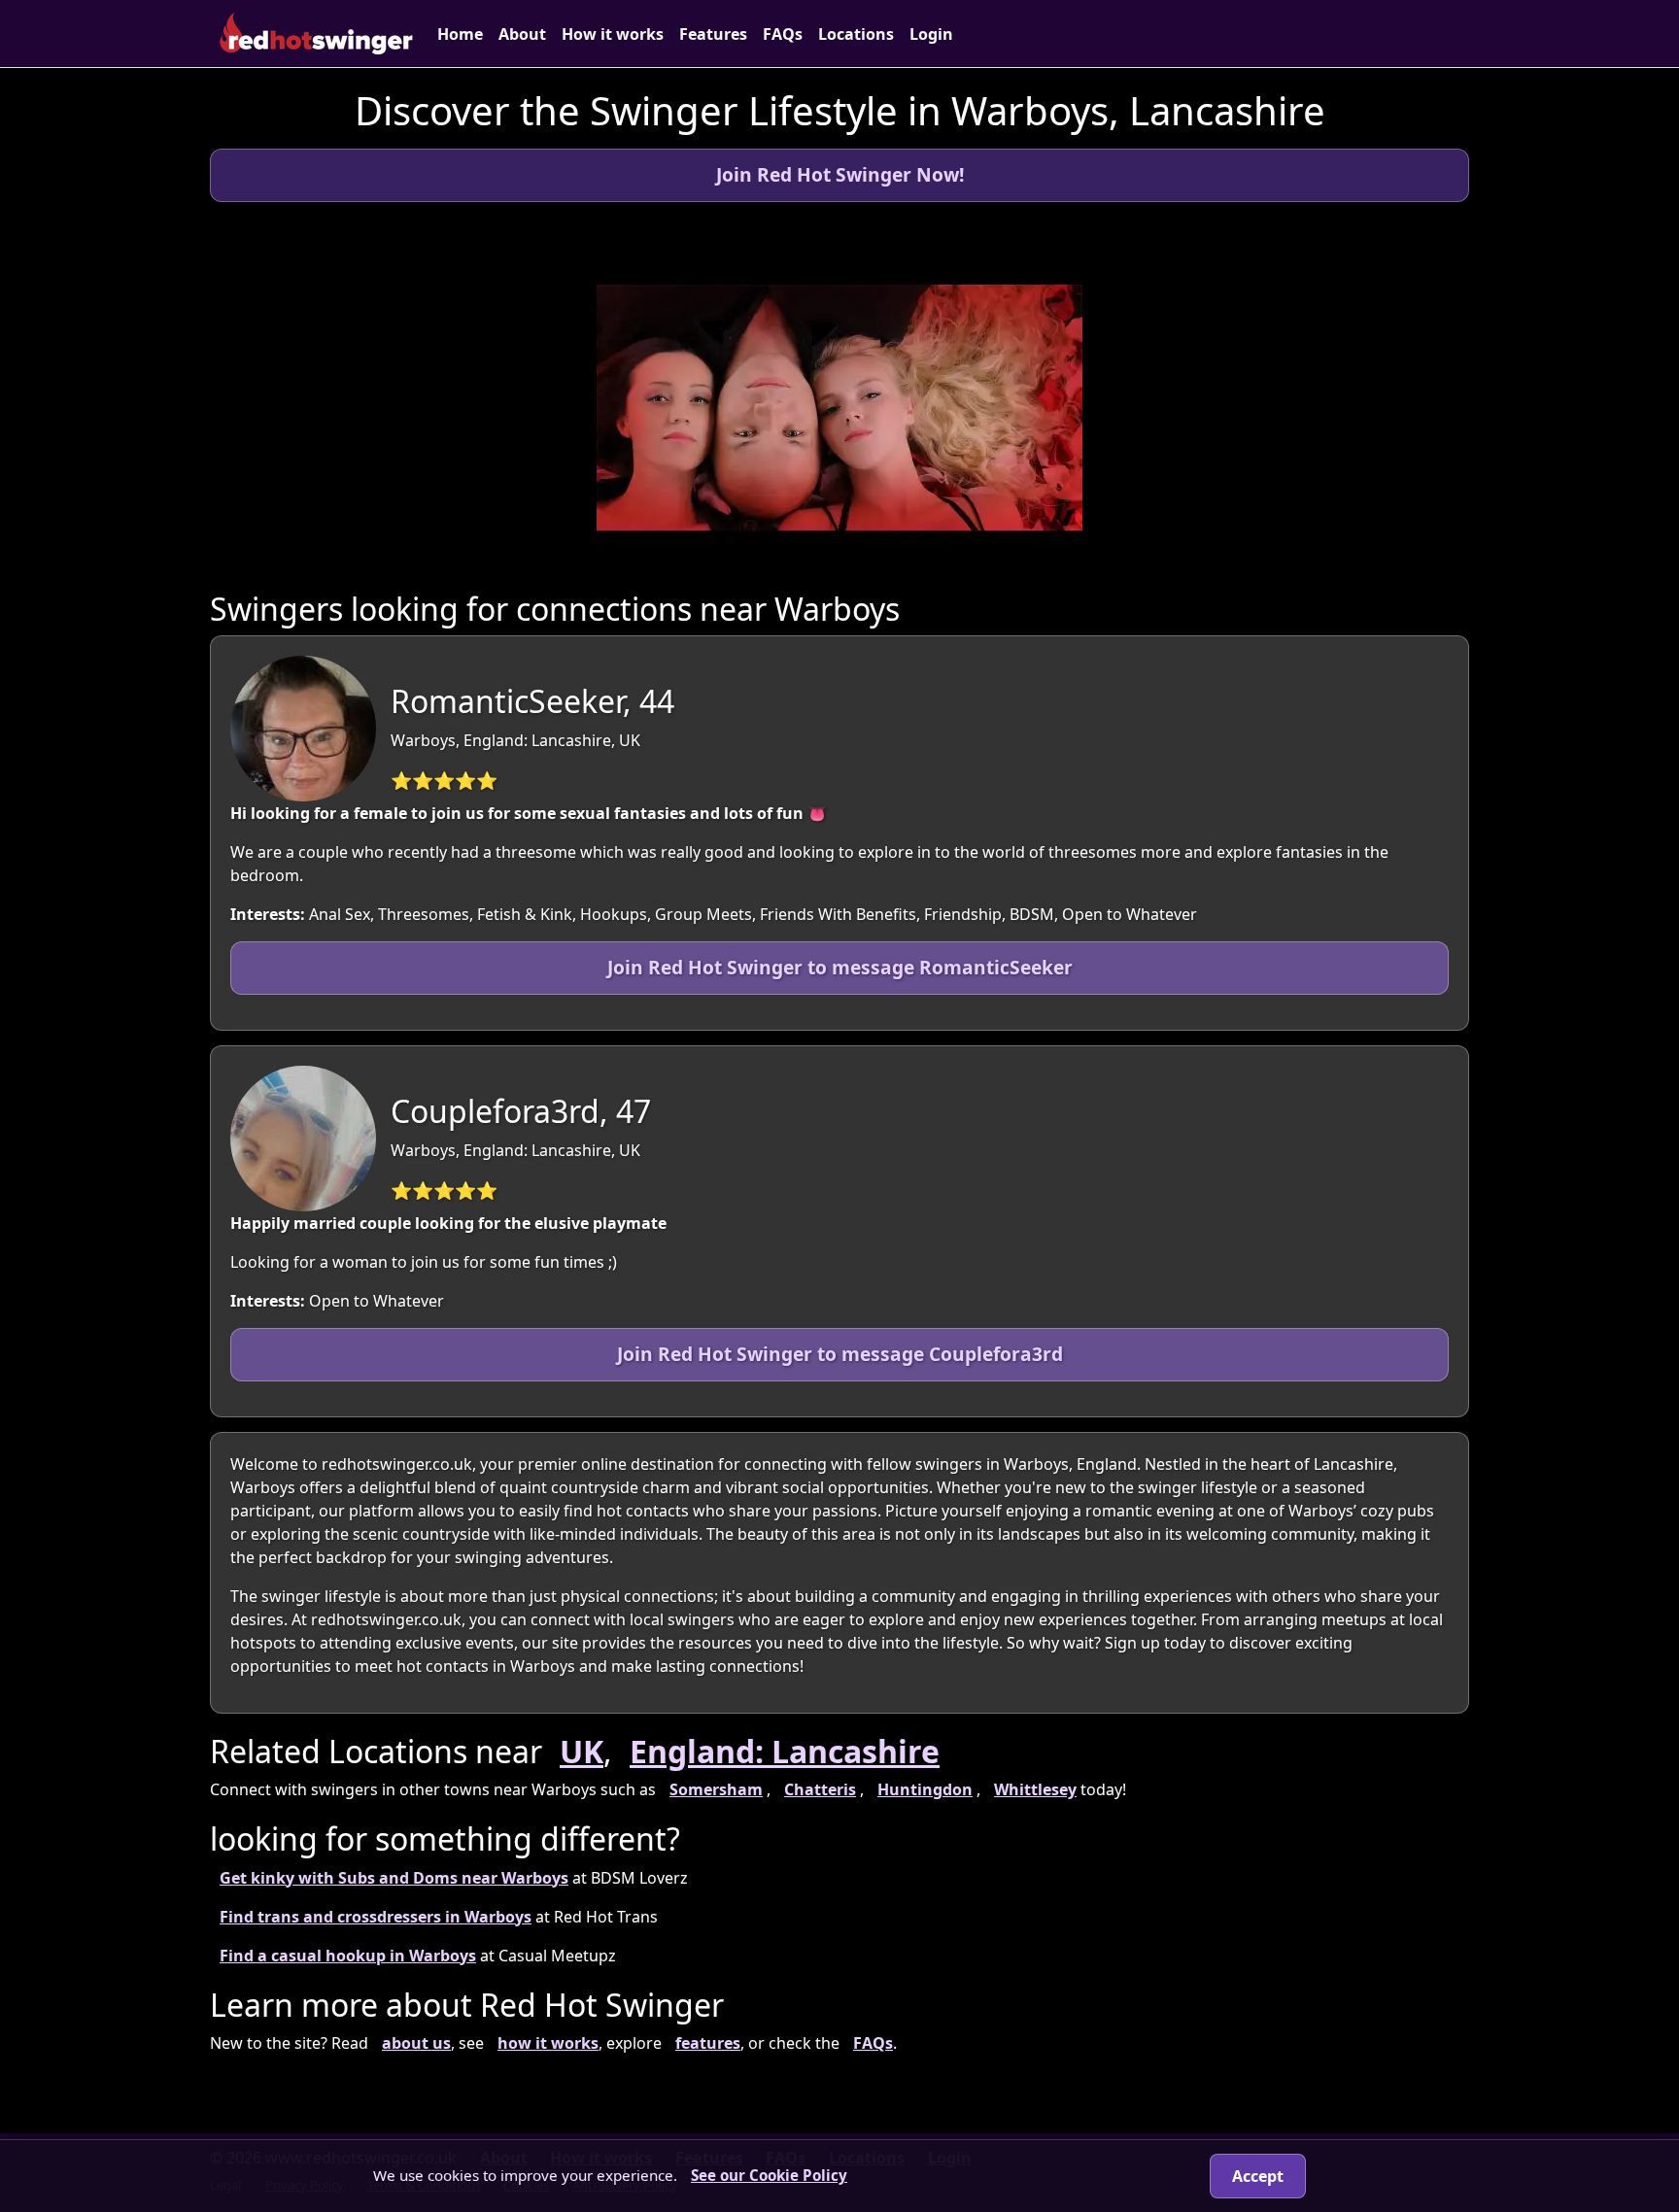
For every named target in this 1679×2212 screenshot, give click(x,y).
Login (931, 34)
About (522, 34)
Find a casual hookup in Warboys (348, 1956)
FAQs (783, 34)
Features (713, 34)
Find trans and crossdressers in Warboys (376, 1917)
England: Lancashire (785, 1751)
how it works (548, 2043)
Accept (1258, 2176)
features (708, 2043)
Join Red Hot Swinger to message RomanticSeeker (840, 967)
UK (582, 1751)
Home (460, 34)
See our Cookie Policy (769, 2175)
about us (416, 2043)
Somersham (716, 1789)
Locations (856, 34)
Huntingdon (925, 1789)
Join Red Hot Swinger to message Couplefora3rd (840, 1354)
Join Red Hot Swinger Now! (840, 174)
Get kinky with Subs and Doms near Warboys (394, 1878)
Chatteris (820, 1789)
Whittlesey (1035, 1789)
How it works (613, 34)
